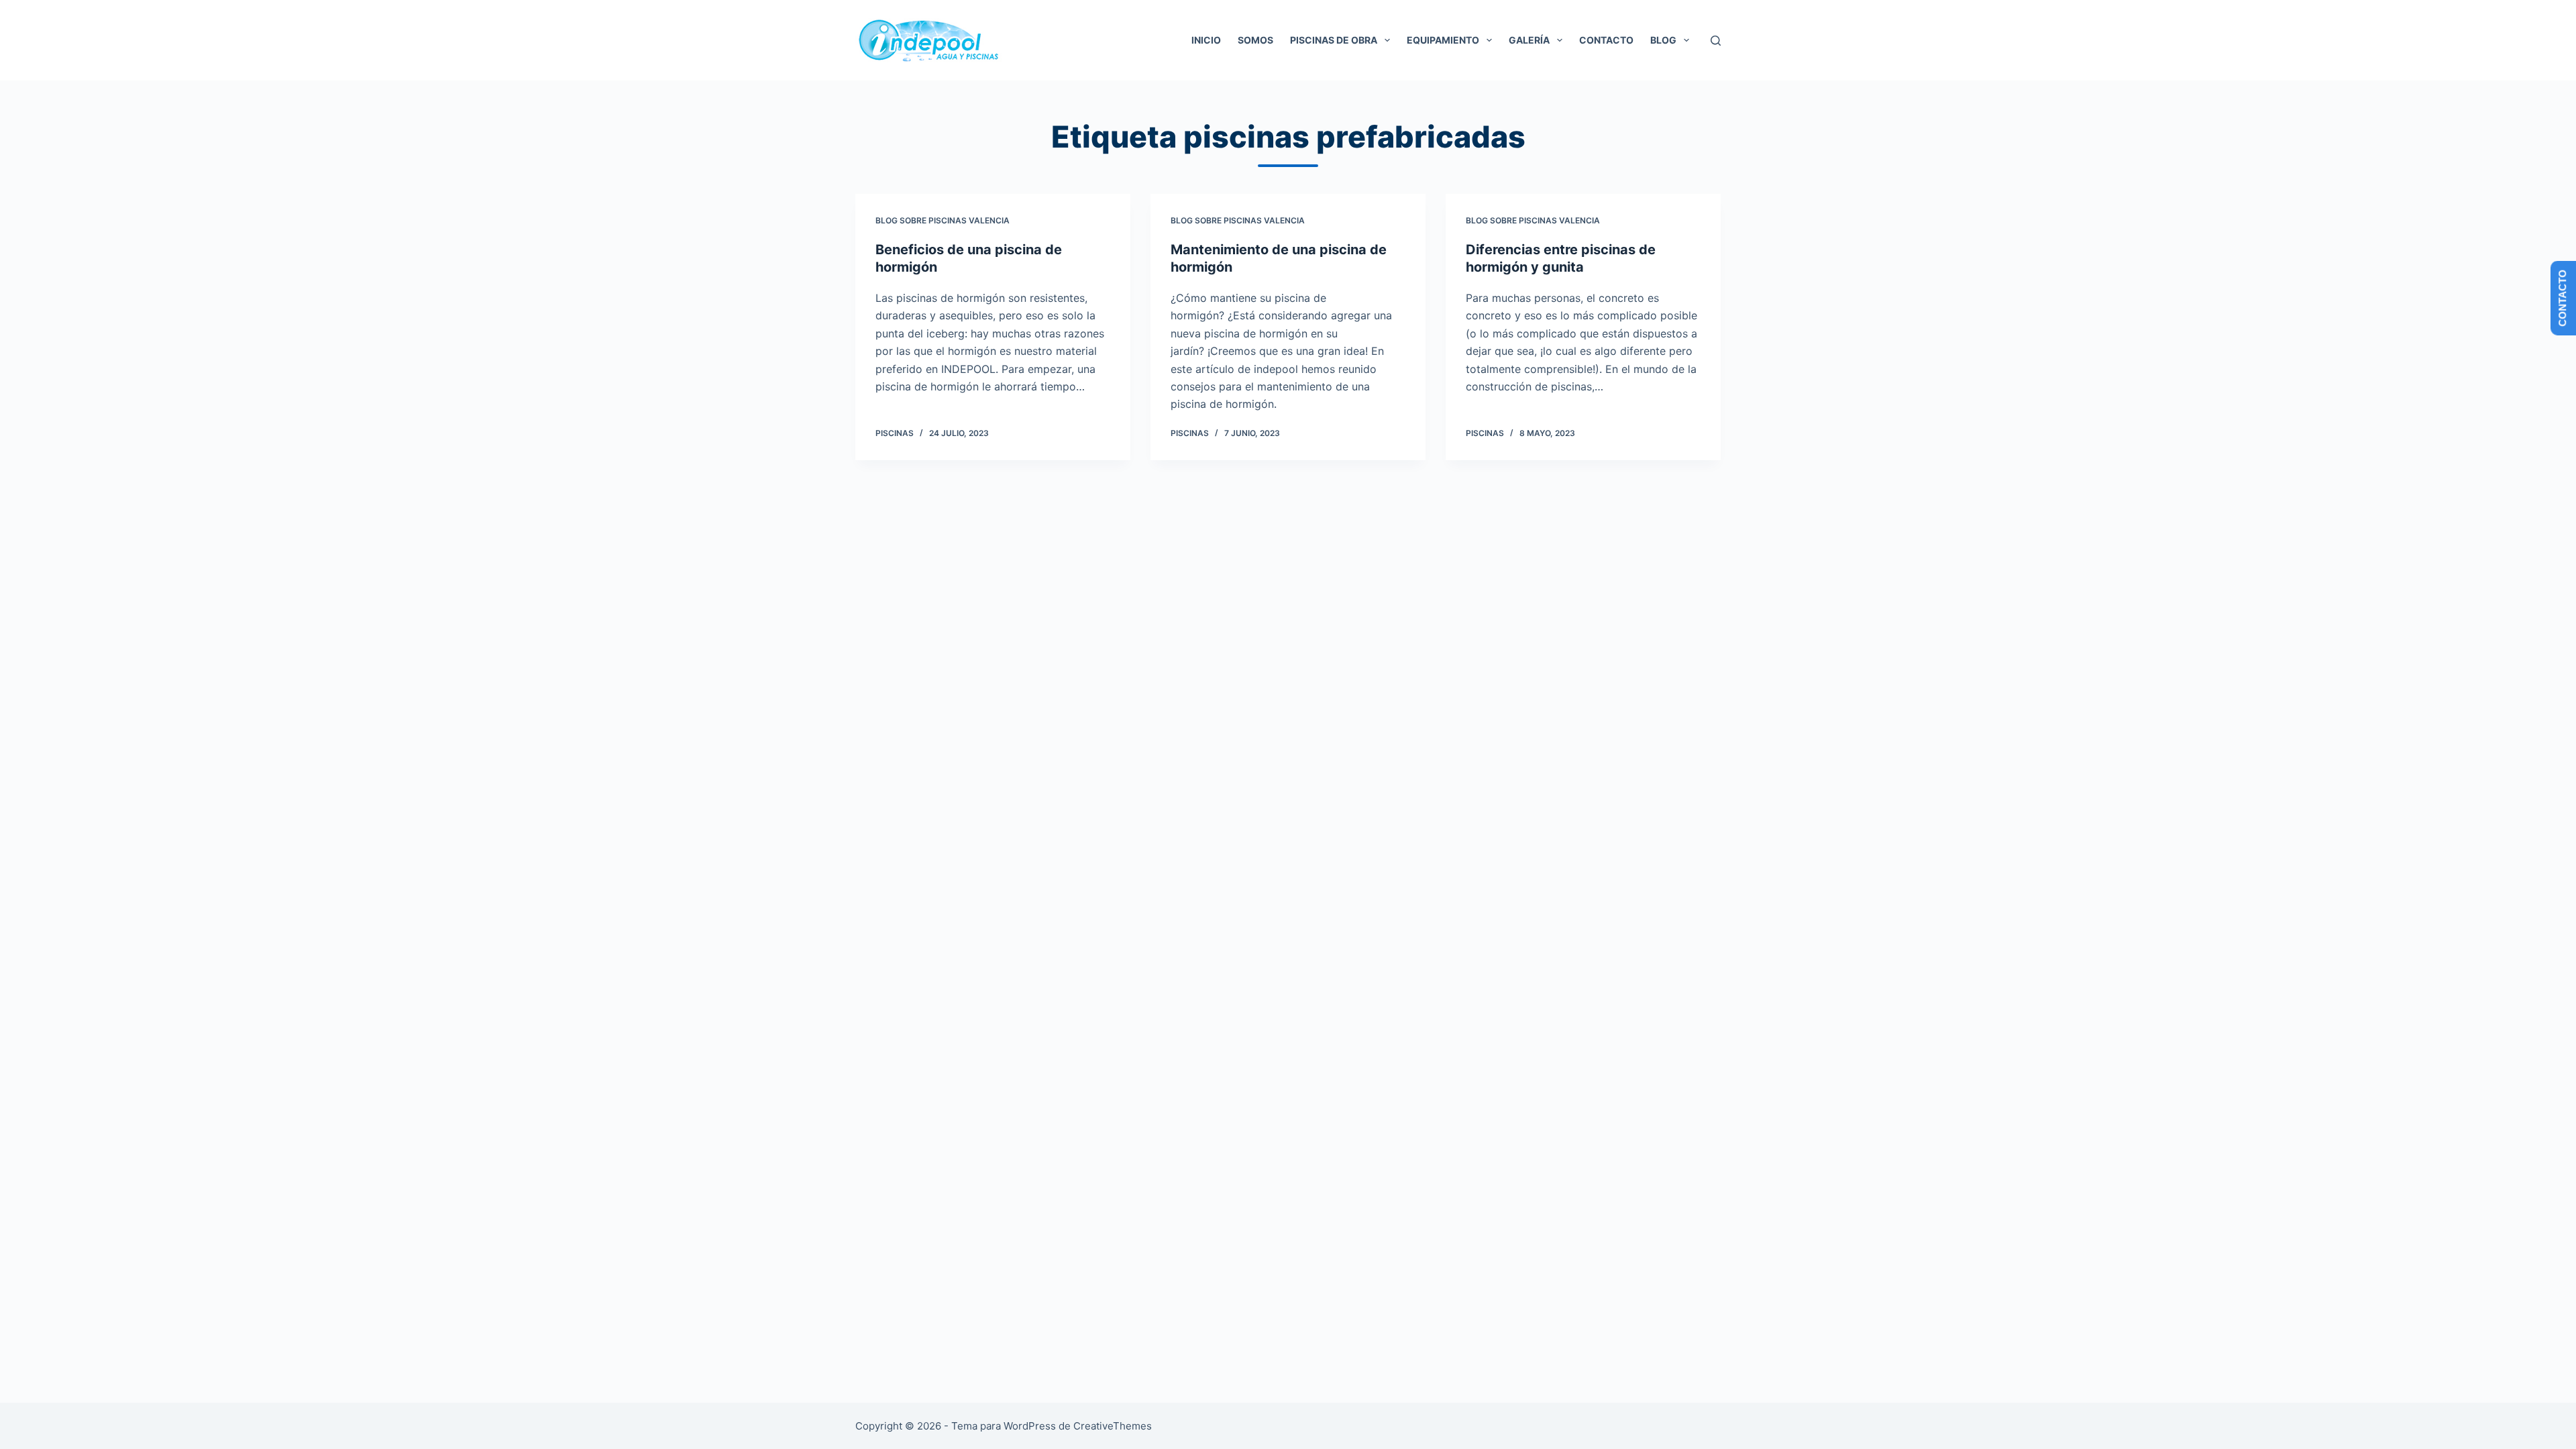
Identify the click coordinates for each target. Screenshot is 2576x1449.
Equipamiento (1443, 40)
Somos (1255, 40)
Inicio (1206, 40)
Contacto (1606, 40)
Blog (1663, 40)
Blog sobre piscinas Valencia (943, 220)
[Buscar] (1716, 41)
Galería (1529, 40)
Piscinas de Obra (1334, 40)
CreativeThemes (1113, 1426)
